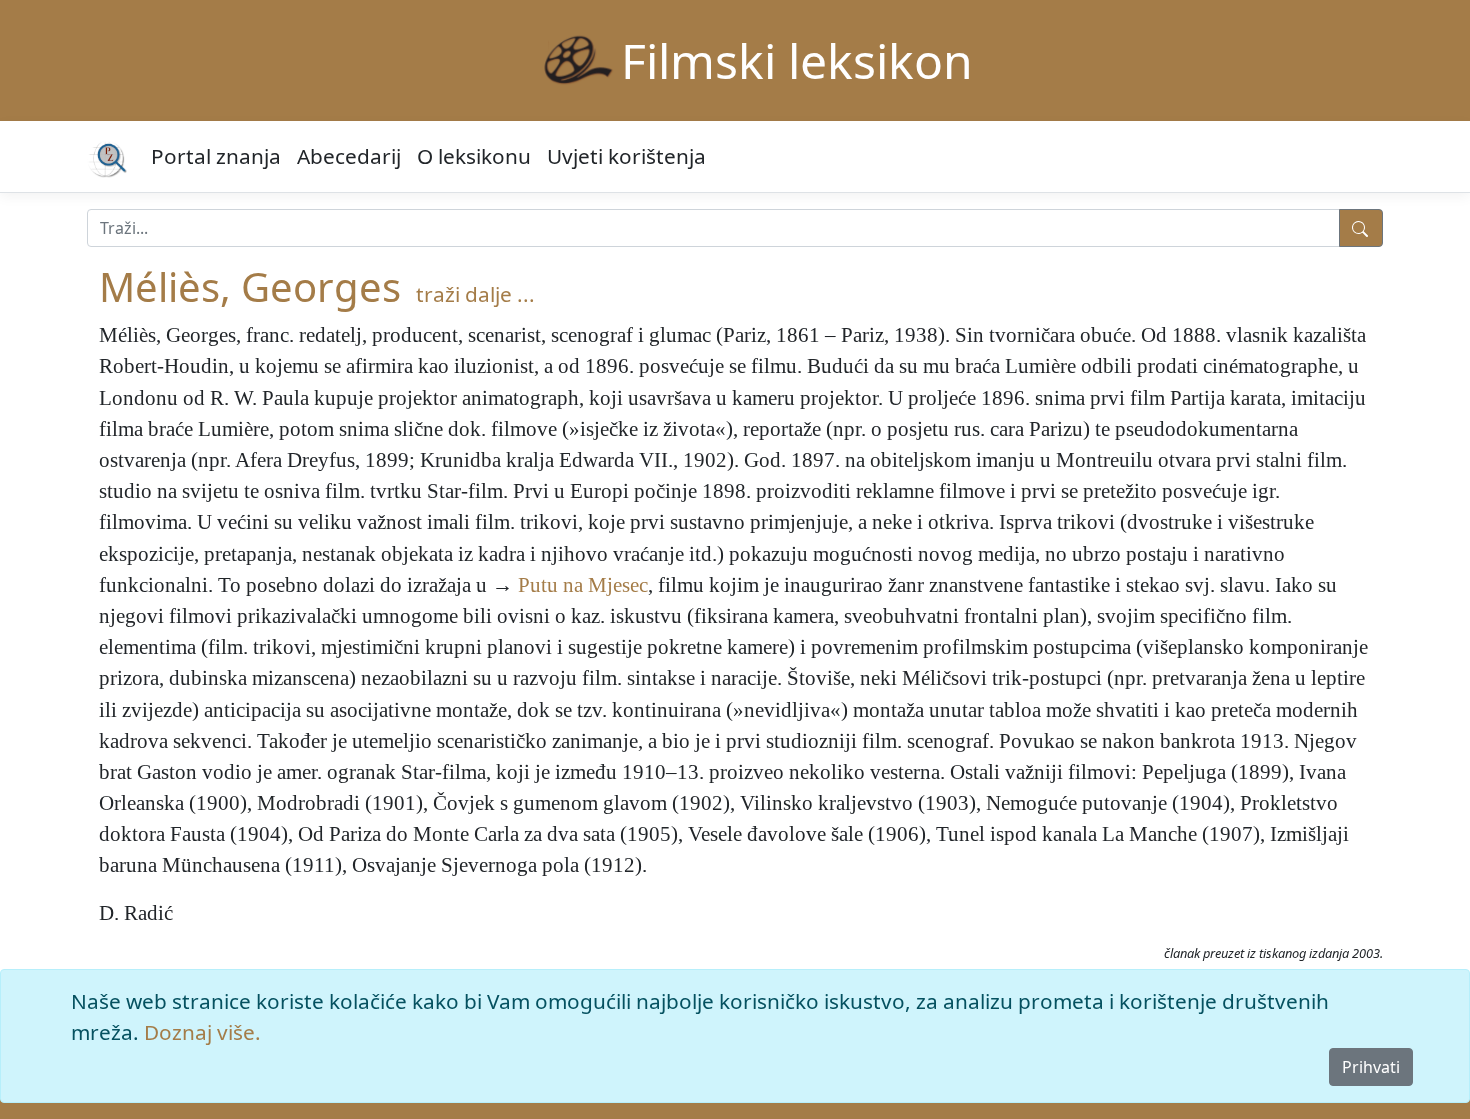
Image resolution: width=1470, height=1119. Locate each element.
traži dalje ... (475, 294)
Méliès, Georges (250, 286)
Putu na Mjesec (583, 584)
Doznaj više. (202, 1032)
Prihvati (1371, 1067)
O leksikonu (474, 156)
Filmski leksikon (797, 60)
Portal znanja (216, 156)
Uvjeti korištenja (626, 156)
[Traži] (1361, 228)
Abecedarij (349, 156)
